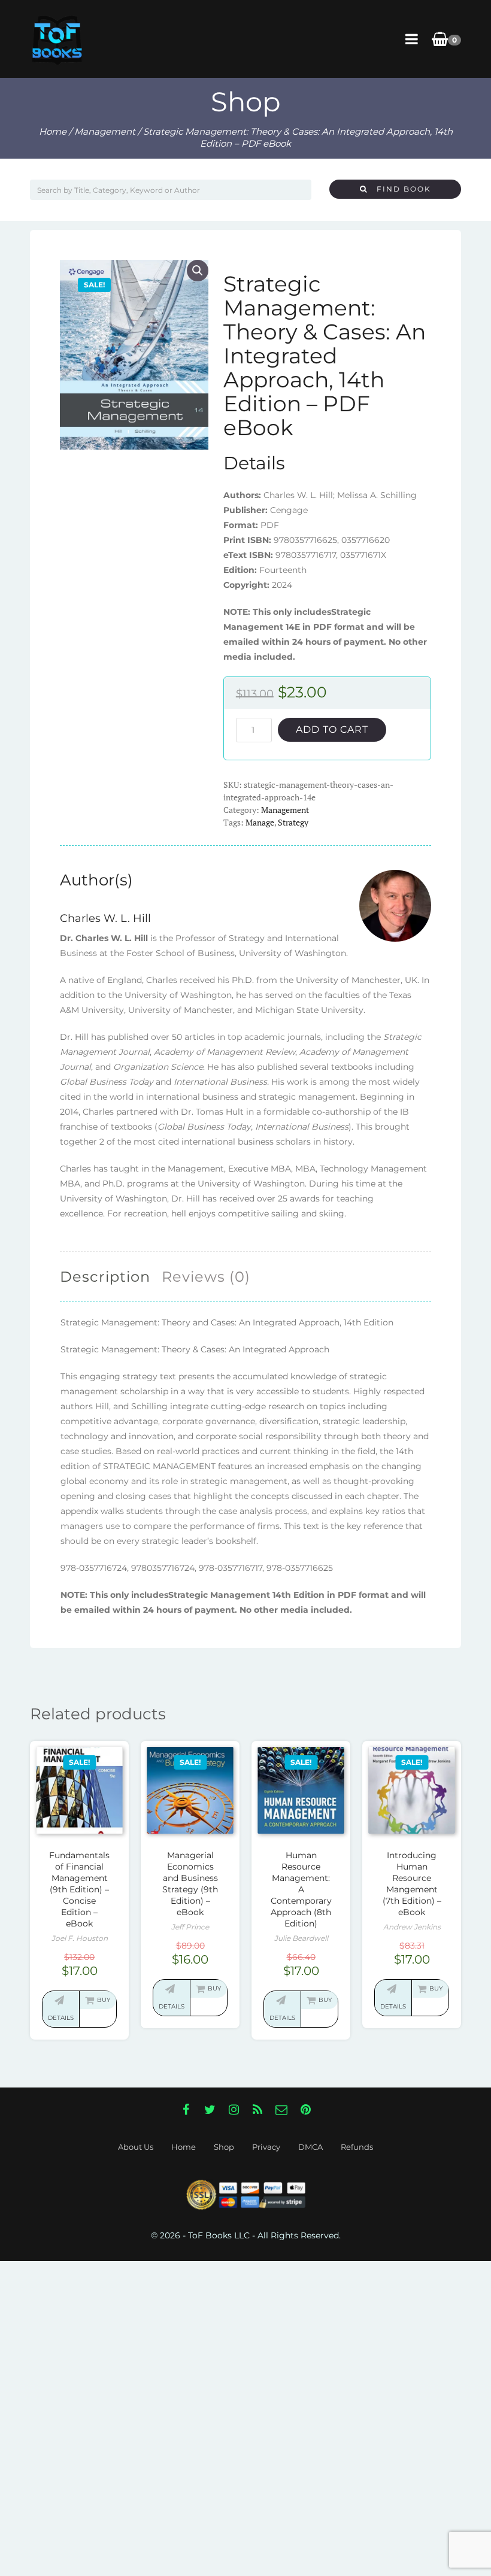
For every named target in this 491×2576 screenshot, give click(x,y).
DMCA (310, 2147)
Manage (260, 822)
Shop (224, 2147)
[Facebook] (186, 2110)
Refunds (357, 2147)
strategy (293, 822)
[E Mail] (281, 2110)
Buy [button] (104, 2000)
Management (105, 131)
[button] (198, 271)
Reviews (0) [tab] (206, 1277)
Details (61, 2018)
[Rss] (257, 2110)
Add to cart (332, 729)
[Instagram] (234, 2110)
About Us (136, 2147)
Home (53, 131)
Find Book (399, 189)
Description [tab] (105, 1277)
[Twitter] (210, 2110)
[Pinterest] (305, 2110)
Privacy (266, 2147)
